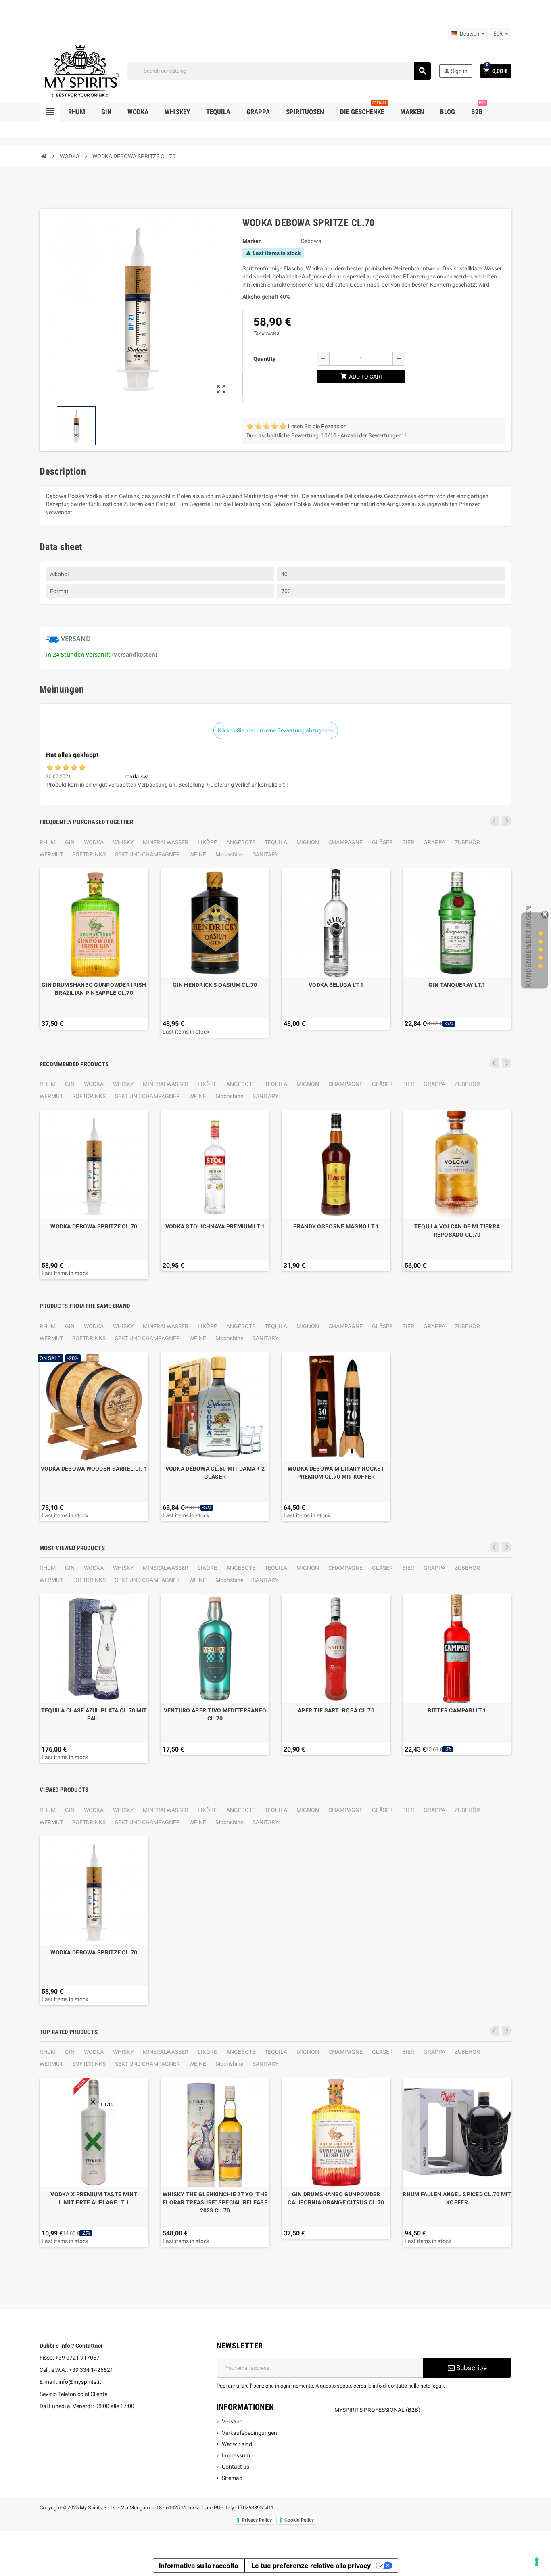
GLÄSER (382, 842)
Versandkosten (135, 654)
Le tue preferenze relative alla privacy (311, 2566)
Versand (232, 2421)
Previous (495, 821)
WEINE (198, 854)
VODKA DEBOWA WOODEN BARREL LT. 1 (94, 1469)
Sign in (455, 71)
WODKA (94, 842)
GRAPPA (434, 842)
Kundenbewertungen (529, 947)
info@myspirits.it (80, 2382)
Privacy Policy (257, 2520)
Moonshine (229, 854)
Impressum (236, 2455)
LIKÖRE (207, 842)
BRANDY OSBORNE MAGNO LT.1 (336, 1226)
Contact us (236, 2467)
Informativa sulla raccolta (198, 2566)
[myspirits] (80, 70)
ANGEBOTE (241, 842)
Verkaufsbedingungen (249, 2433)
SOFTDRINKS (89, 854)
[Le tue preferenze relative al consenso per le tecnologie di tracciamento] (537, 2562)
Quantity (264, 359)
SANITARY (265, 854)
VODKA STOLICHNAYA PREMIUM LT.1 (215, 1226)
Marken (252, 241)
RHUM (48, 842)
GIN (70, 842)
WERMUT (51, 854)
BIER (408, 842)
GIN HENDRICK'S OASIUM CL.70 (215, 985)
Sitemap (232, 2478)
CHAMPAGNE (345, 842)
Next (507, 821)
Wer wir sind (237, 2444)
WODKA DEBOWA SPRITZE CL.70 (94, 1226)
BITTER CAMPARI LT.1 (457, 1710)
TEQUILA (276, 842)
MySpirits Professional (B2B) (377, 2410)
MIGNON (308, 842)
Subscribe (471, 2368)
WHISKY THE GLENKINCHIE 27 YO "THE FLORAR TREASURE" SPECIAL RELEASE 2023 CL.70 (215, 2202)
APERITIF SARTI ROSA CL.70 (336, 1710)
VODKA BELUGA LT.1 (336, 985)
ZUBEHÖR (467, 842)
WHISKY (123, 842)
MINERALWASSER (166, 842)
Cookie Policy (299, 2520)
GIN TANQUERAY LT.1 (457, 985)
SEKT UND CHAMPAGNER (147, 854)
